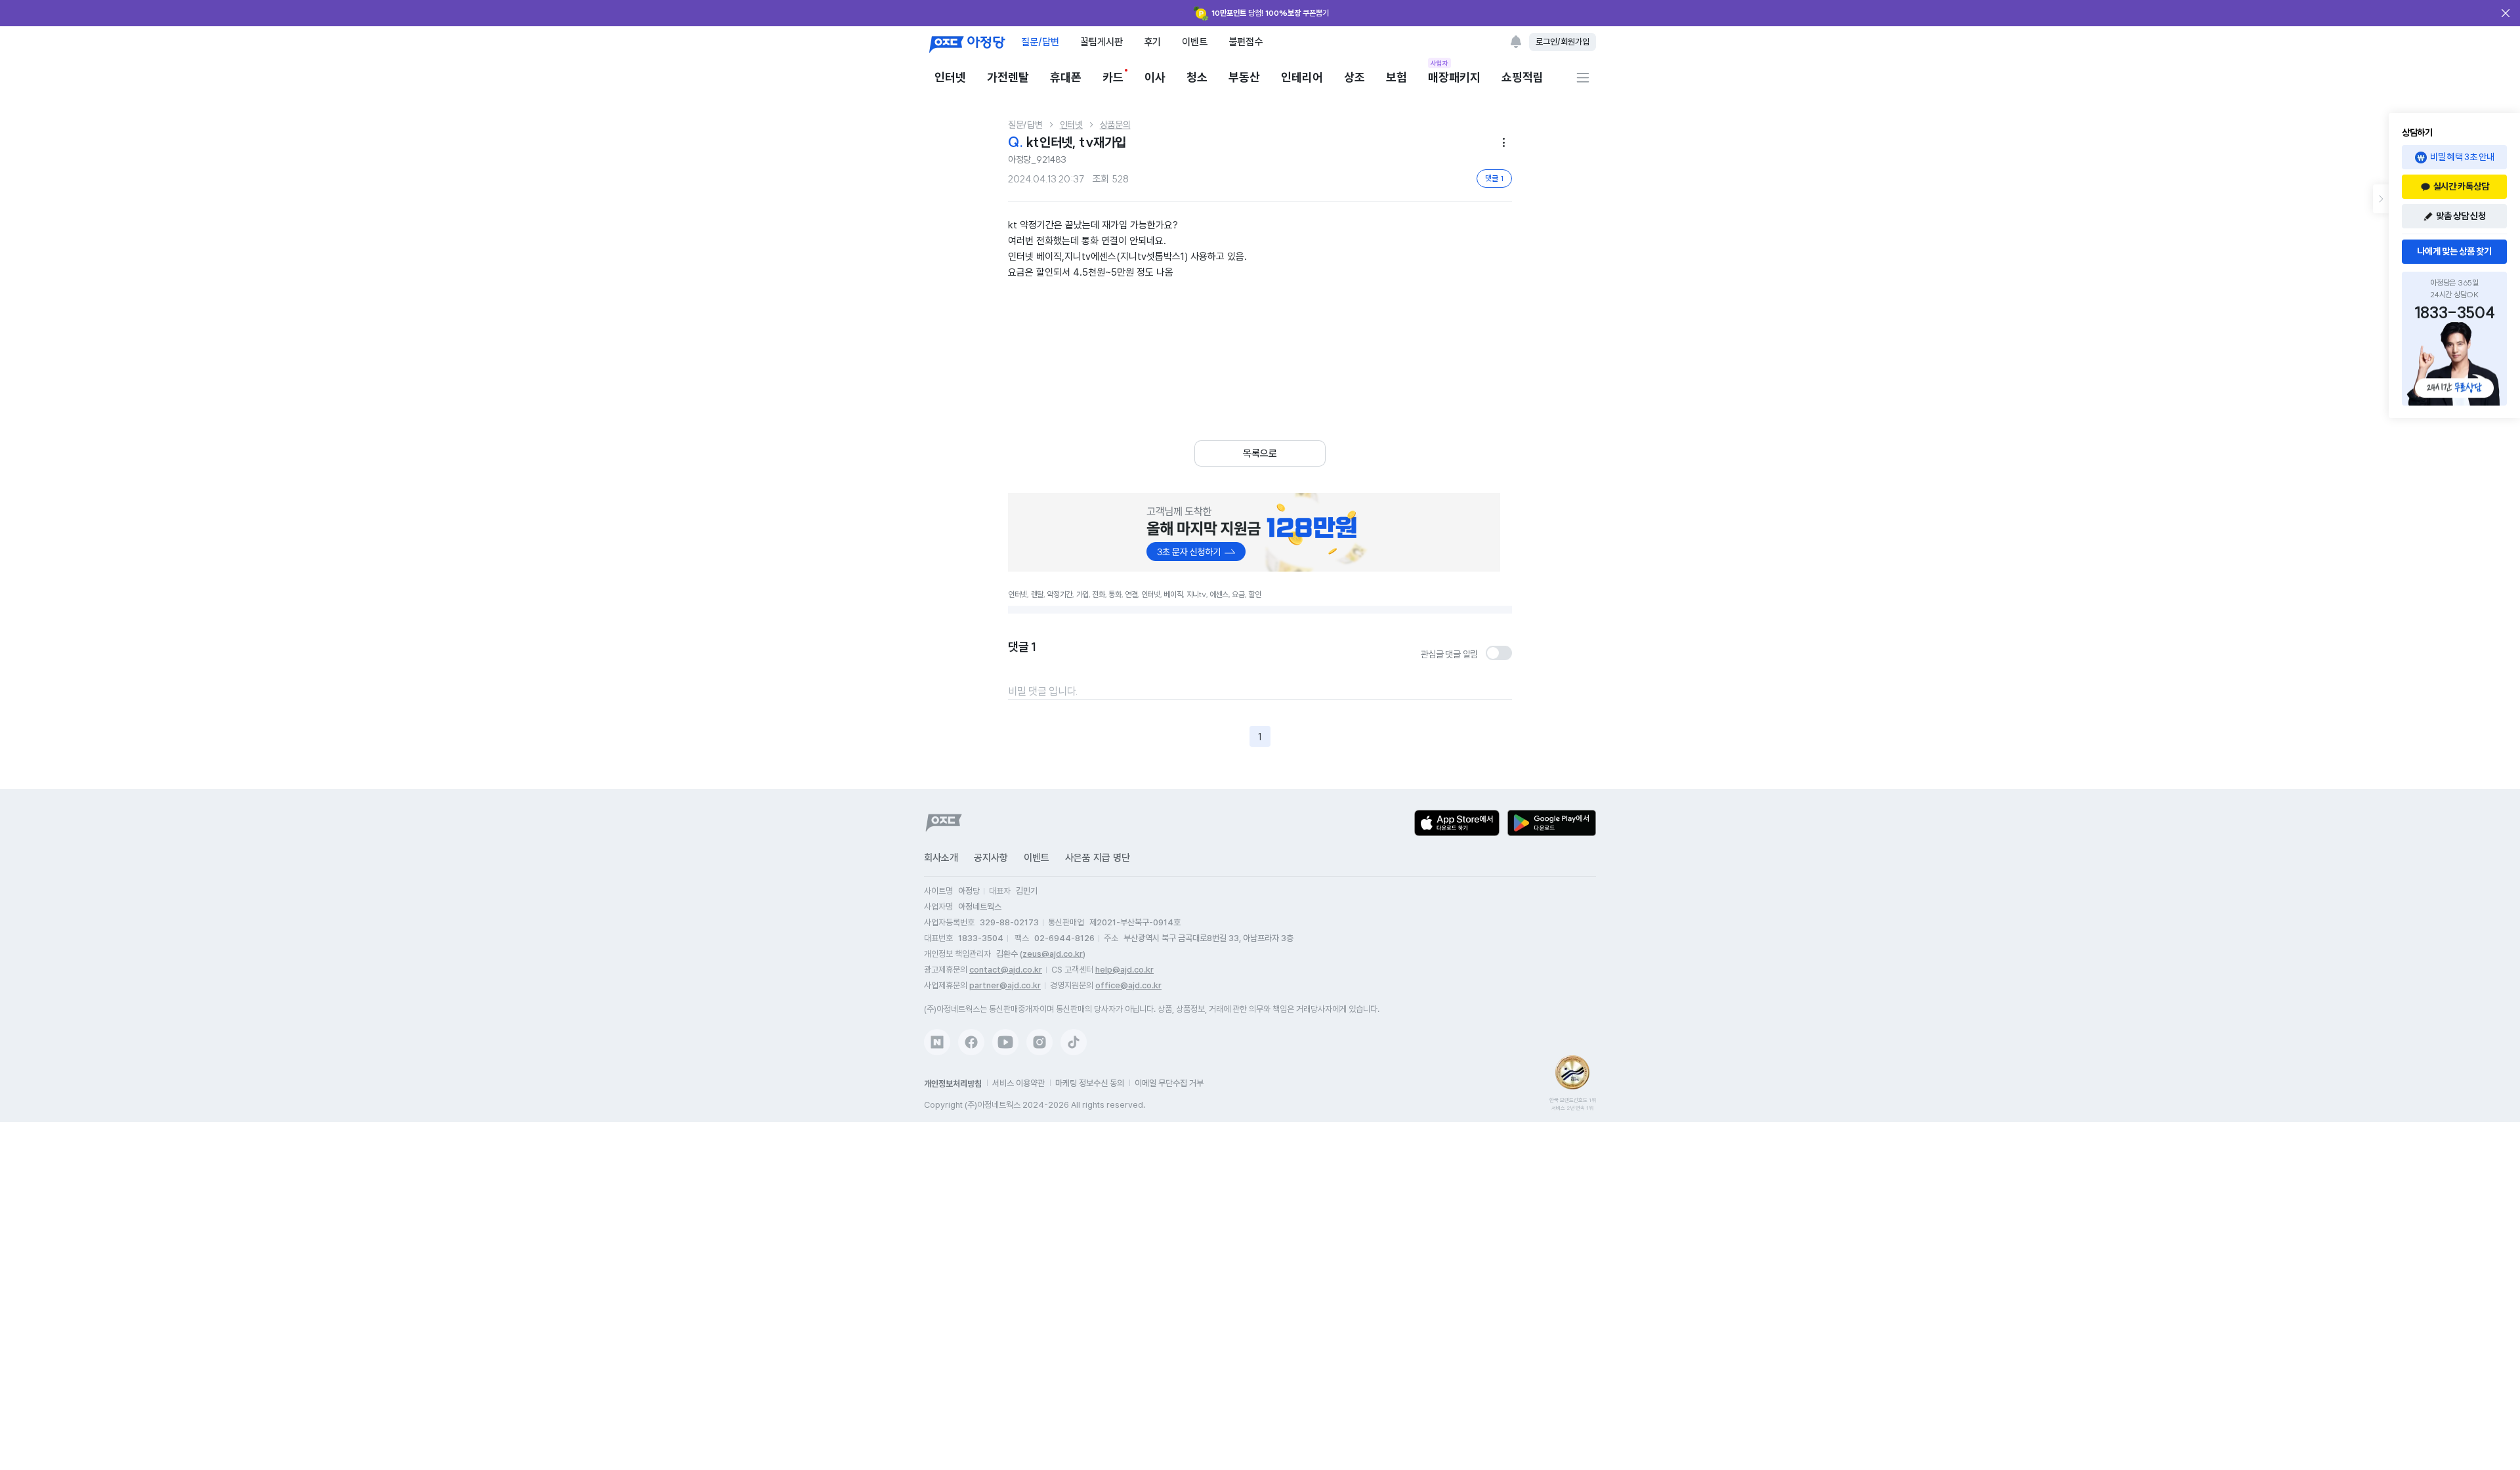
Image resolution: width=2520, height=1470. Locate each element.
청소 (1197, 77)
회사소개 (941, 858)
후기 (1152, 42)
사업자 (1439, 63)
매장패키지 (1454, 76)
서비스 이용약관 (1018, 1083)
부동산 (1244, 77)
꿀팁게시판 (1102, 42)
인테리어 (1302, 77)
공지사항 (991, 858)
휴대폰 (1066, 77)
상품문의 (1115, 125)
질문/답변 (1040, 42)
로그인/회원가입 (1563, 42)
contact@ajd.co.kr (1006, 970)
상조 (1354, 77)
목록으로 (1260, 453)
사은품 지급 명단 (1098, 858)
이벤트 (1195, 42)
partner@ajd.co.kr (1005, 985)
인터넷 (950, 77)
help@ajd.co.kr (1124, 970)
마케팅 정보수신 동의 (1090, 1083)
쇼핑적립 (1522, 77)
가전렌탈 (1008, 77)
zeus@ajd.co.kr (1053, 954)
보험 (1396, 77)
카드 (1113, 77)
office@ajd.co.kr (1128, 985)
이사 (1155, 77)
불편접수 (1246, 42)
